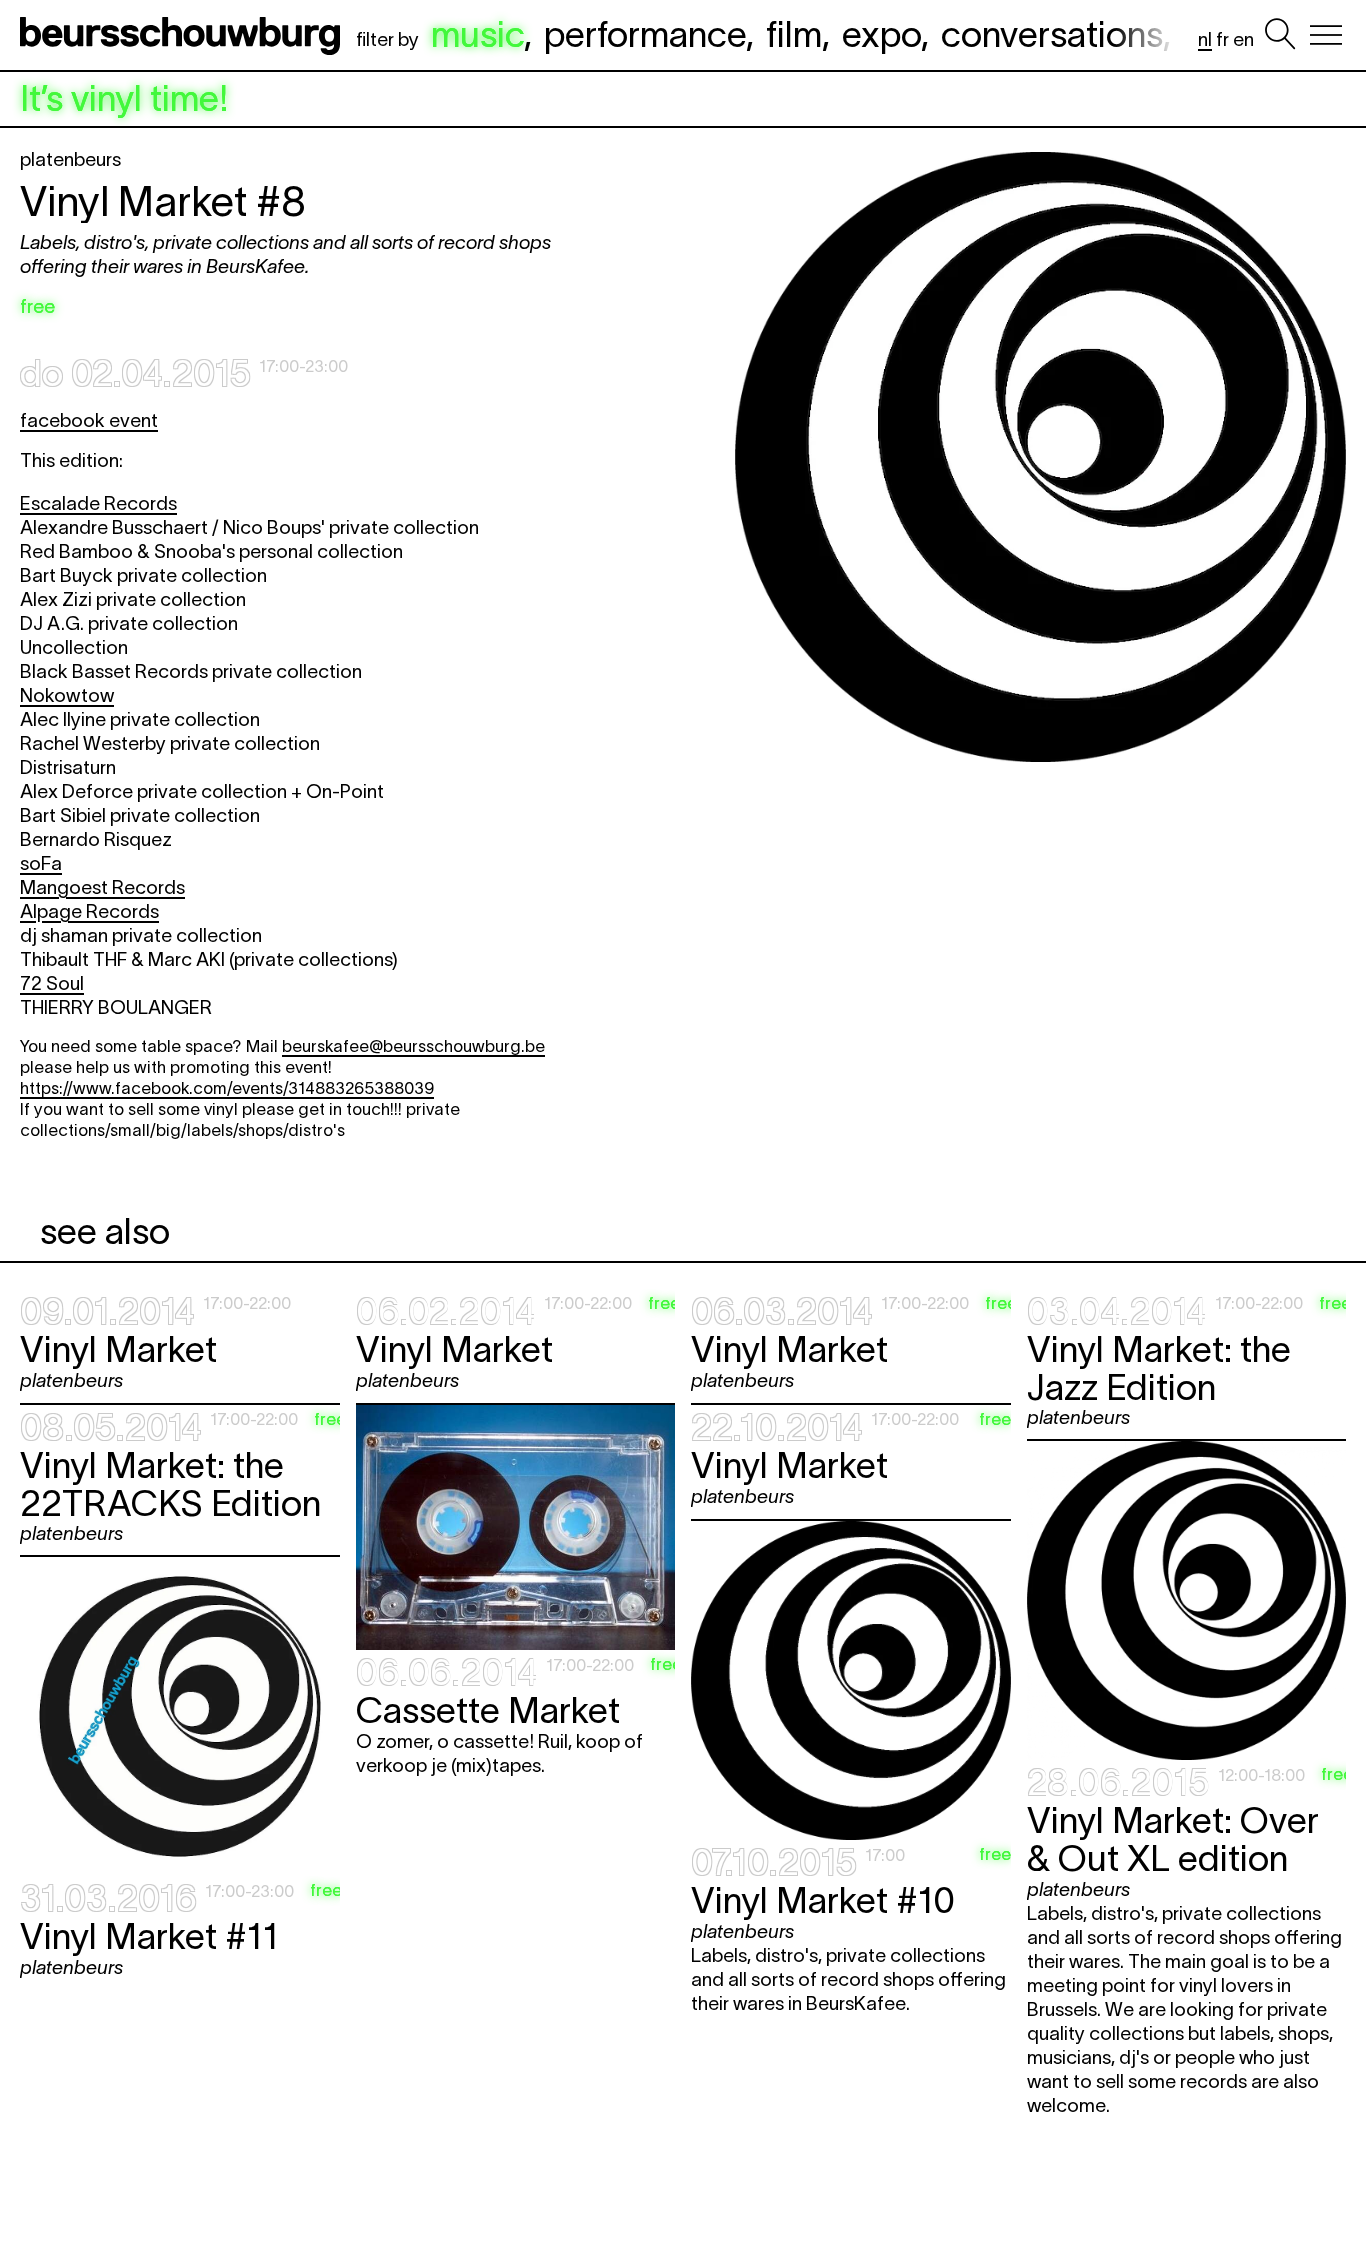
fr (1222, 39)
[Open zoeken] (1280, 35)
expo (881, 34)
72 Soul (52, 983)
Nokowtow (67, 695)
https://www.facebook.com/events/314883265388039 (227, 1088)
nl (1205, 39)
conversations (1052, 34)
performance (645, 34)
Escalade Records (98, 503)
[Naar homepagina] (184, 35)
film (794, 34)
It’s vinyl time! (124, 99)
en (1243, 39)
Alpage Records (89, 911)
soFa (41, 863)
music (477, 34)
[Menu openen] (1326, 35)
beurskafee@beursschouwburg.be (413, 1046)
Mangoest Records (102, 887)
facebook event (89, 420)
